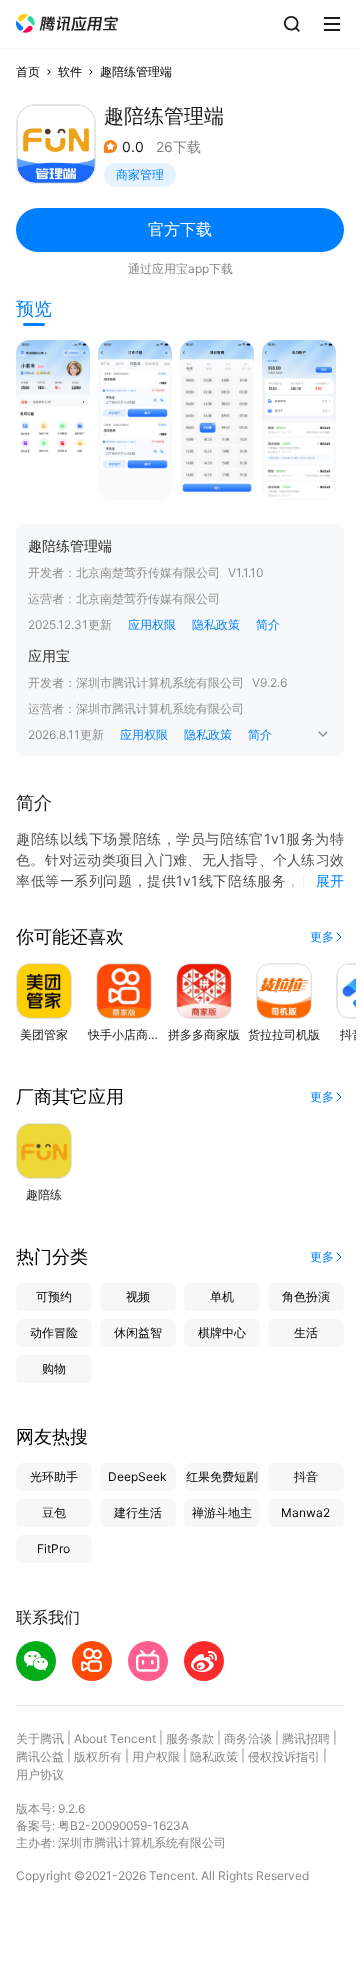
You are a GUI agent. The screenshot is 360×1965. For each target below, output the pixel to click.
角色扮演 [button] (306, 1296)
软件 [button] (70, 71)
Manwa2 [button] (305, 1512)
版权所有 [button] (98, 1756)
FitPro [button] (53, 1548)
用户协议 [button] (40, 1774)
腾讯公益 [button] (40, 1756)
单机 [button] (222, 1296)
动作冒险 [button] (54, 1332)
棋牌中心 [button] (222, 1332)
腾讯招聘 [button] (306, 1738)
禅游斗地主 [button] (222, 1512)
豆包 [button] (54, 1512)
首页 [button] (28, 71)
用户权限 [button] (156, 1756)
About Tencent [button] (115, 1738)
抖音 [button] (306, 1476)
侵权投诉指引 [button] (284, 1756)
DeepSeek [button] (137, 1476)
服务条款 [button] (190, 1738)
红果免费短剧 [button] (222, 1476)
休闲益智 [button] (138, 1332)
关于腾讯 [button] (40, 1738)
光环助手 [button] (54, 1476)
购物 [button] (54, 1368)
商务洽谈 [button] (248, 1738)
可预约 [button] (54, 1296)
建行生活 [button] (138, 1512)
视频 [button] (138, 1296)
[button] (67, 23)
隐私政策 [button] (216, 624)
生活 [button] (306, 1332)
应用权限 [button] (152, 624)
